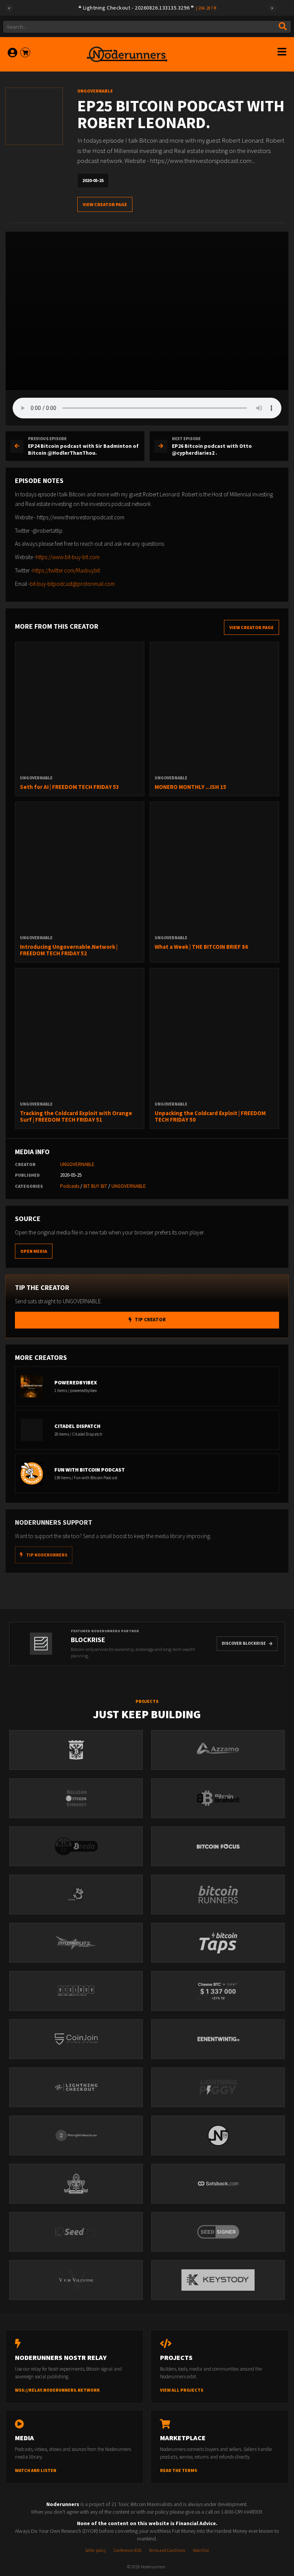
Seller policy (96, 2550)
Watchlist (201, 2550)
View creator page (105, 204)
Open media (34, 1251)
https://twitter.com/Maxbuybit (66, 570)
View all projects (182, 2390)
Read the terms (179, 2470)
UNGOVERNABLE (77, 1164)
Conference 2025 (127, 2550)
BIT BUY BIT (95, 1186)
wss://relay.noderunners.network (57, 2390)
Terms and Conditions (167, 2550)
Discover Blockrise (244, 1643)
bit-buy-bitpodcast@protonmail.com (72, 584)
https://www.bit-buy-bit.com (68, 557)
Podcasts (70, 1186)
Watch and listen (36, 2470)
